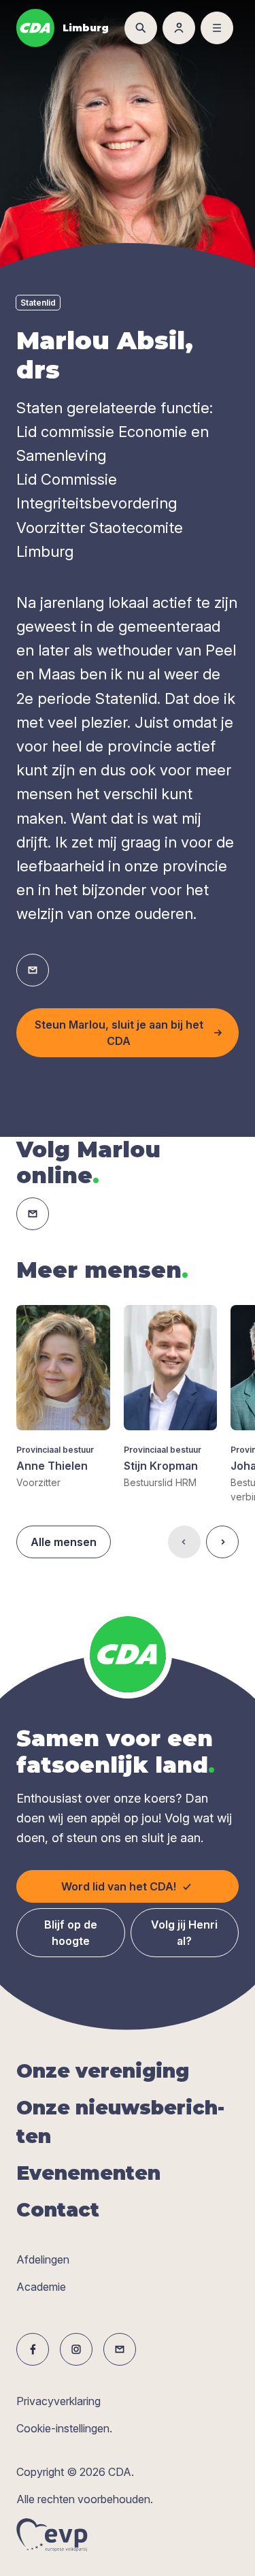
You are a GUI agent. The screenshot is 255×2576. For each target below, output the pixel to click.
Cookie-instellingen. (64, 2428)
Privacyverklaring (58, 2401)
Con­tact (58, 2210)
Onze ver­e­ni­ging (103, 2071)
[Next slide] (222, 1542)
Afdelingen (43, 2259)
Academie (41, 2287)
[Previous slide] (184, 1542)
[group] (63, 1397)
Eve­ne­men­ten (88, 2173)
